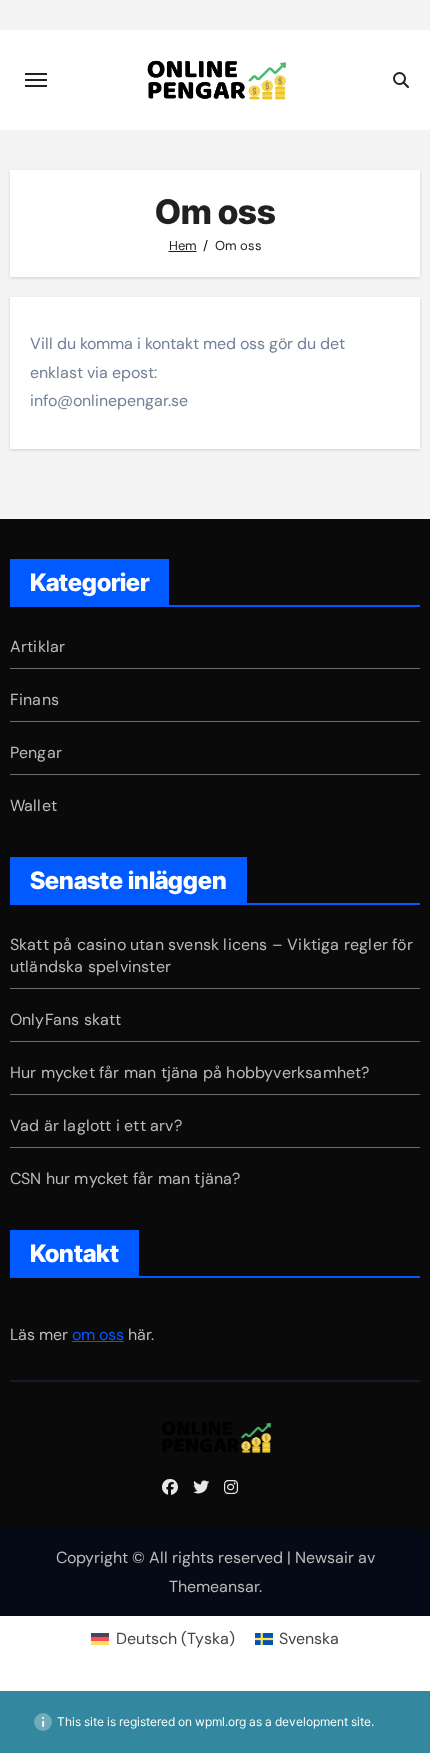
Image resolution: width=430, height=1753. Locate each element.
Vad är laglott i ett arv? (96, 1125)
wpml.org (220, 1721)
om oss (98, 1334)
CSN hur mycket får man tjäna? (125, 1178)
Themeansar (214, 1586)
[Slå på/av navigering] (36, 80)
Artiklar (38, 646)
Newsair (324, 1557)
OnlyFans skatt (66, 1019)
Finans (34, 699)
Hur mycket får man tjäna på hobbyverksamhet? (190, 1072)
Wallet (33, 805)
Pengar (36, 752)
